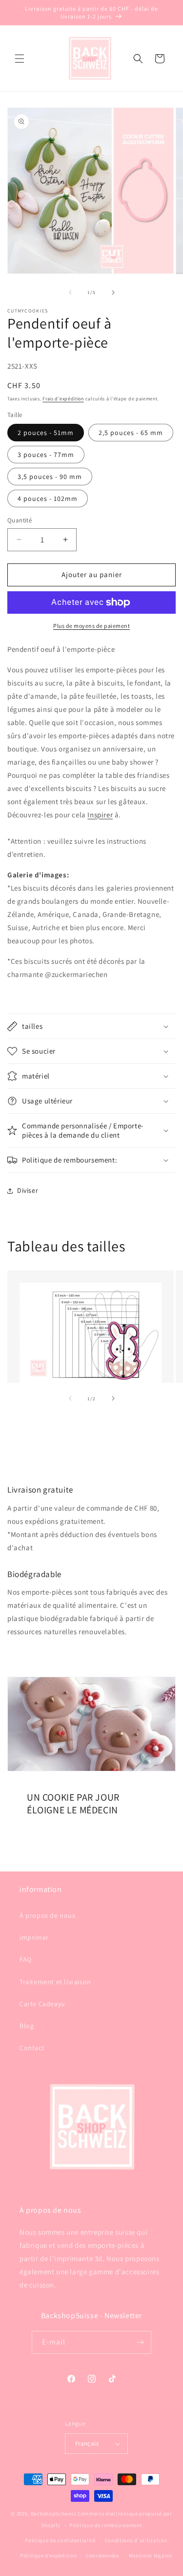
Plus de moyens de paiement (91, 626)
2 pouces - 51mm (46, 433)
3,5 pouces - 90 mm (50, 477)
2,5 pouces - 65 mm (131, 433)
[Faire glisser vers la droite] (113, 292)
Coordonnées (103, 2555)
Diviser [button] (28, 1190)
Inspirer (100, 815)
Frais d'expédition (63, 399)
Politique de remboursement (106, 2525)
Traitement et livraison (55, 1982)
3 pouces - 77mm (46, 455)
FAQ (26, 1959)
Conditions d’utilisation (136, 2540)
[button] (20, 59)
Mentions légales (151, 2555)
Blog (27, 2026)
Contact (32, 2048)
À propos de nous (48, 1915)
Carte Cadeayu (42, 2004)
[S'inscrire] (140, 2342)
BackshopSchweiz (54, 2514)
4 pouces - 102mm (48, 499)
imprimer (34, 1937)
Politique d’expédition (48, 2555)
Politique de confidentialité (60, 2540)
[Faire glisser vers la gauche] (70, 292)
